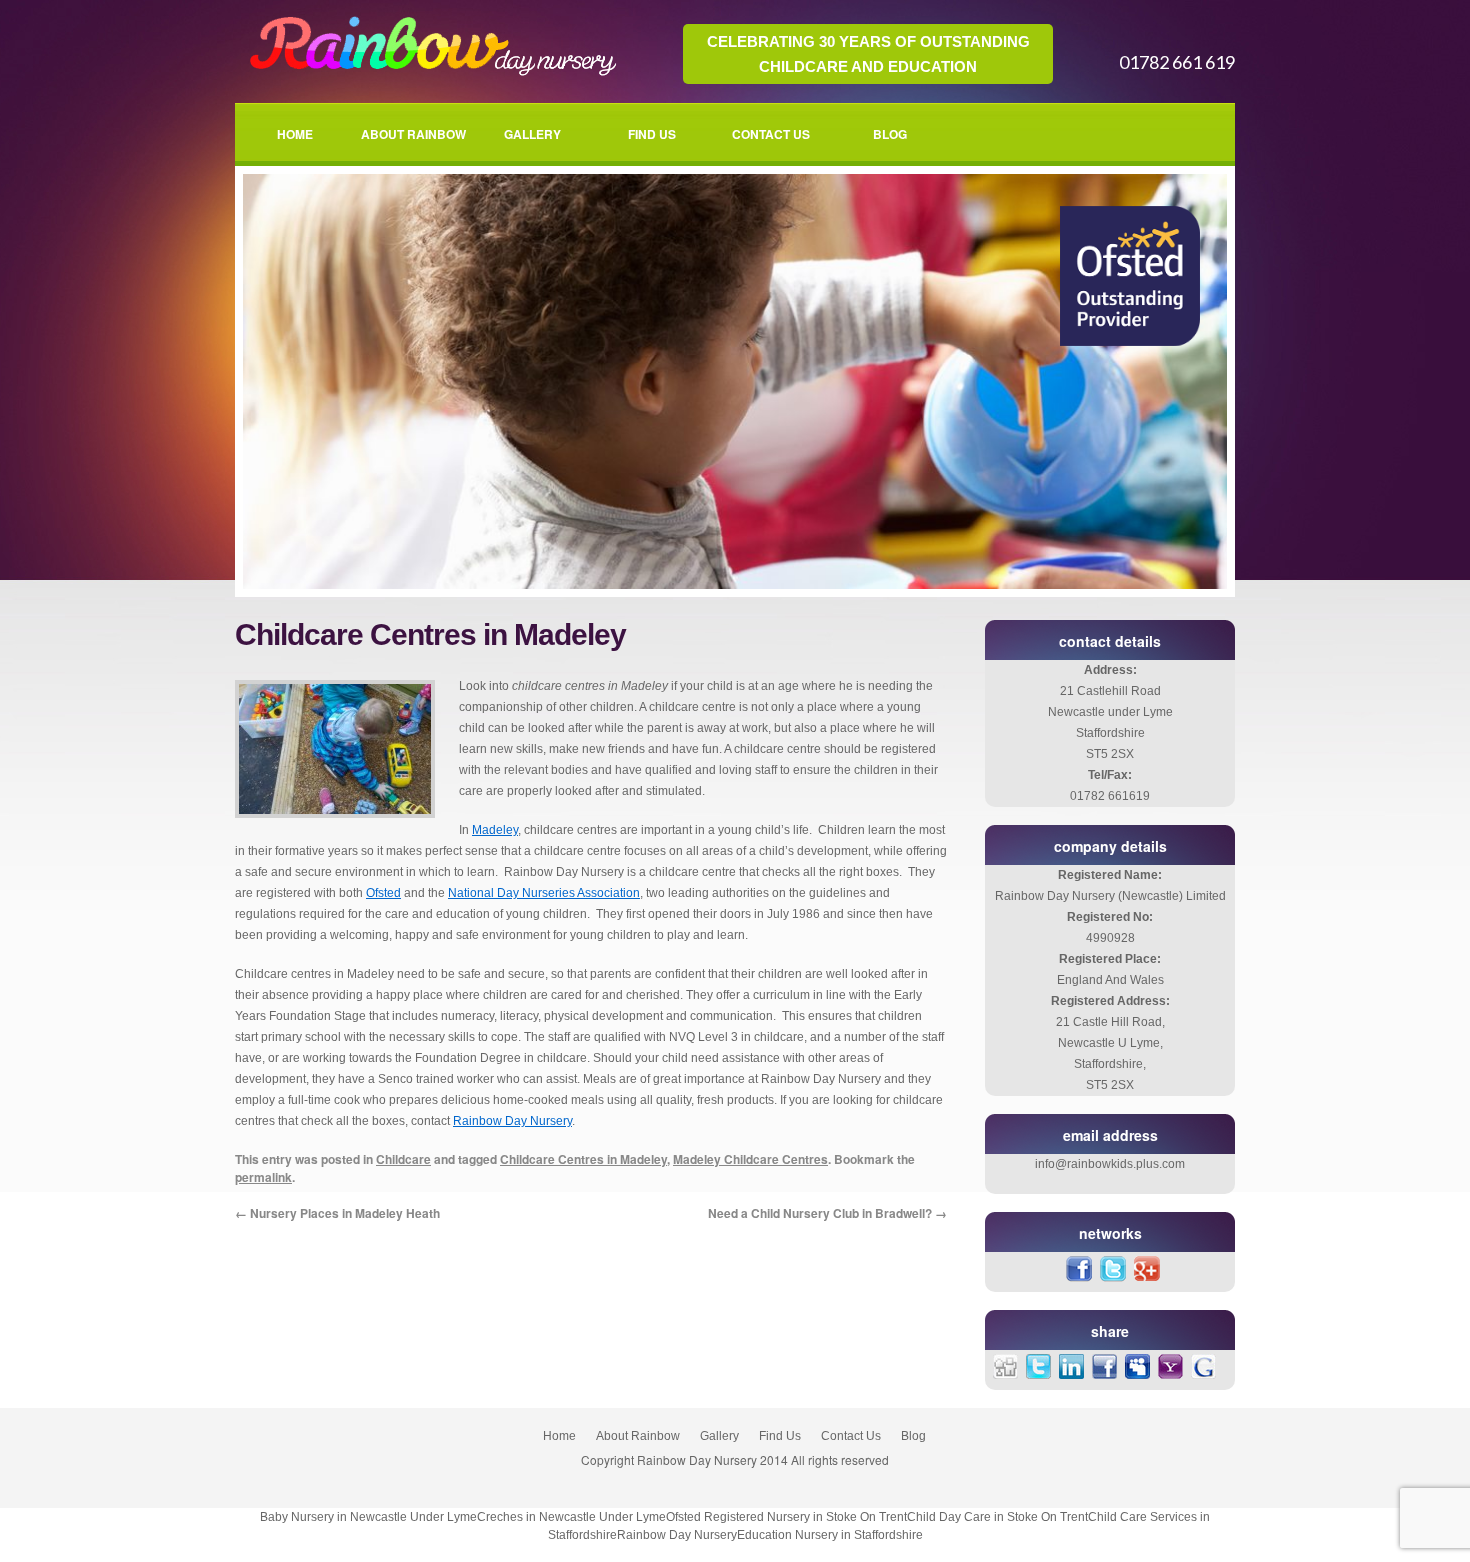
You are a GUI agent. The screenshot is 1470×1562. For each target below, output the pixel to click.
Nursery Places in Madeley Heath (337, 1213)
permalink (263, 1177)
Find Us (652, 134)
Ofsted (383, 893)
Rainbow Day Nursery (512, 1121)
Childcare (403, 1159)
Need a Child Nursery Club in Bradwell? (827, 1213)
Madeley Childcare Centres (750, 1159)
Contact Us (771, 134)
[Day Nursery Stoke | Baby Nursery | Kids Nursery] (429, 74)
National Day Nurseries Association (544, 893)
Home (295, 134)
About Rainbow (413, 134)
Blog (890, 134)
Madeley (495, 830)
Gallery (532, 134)
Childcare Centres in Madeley (583, 1159)
